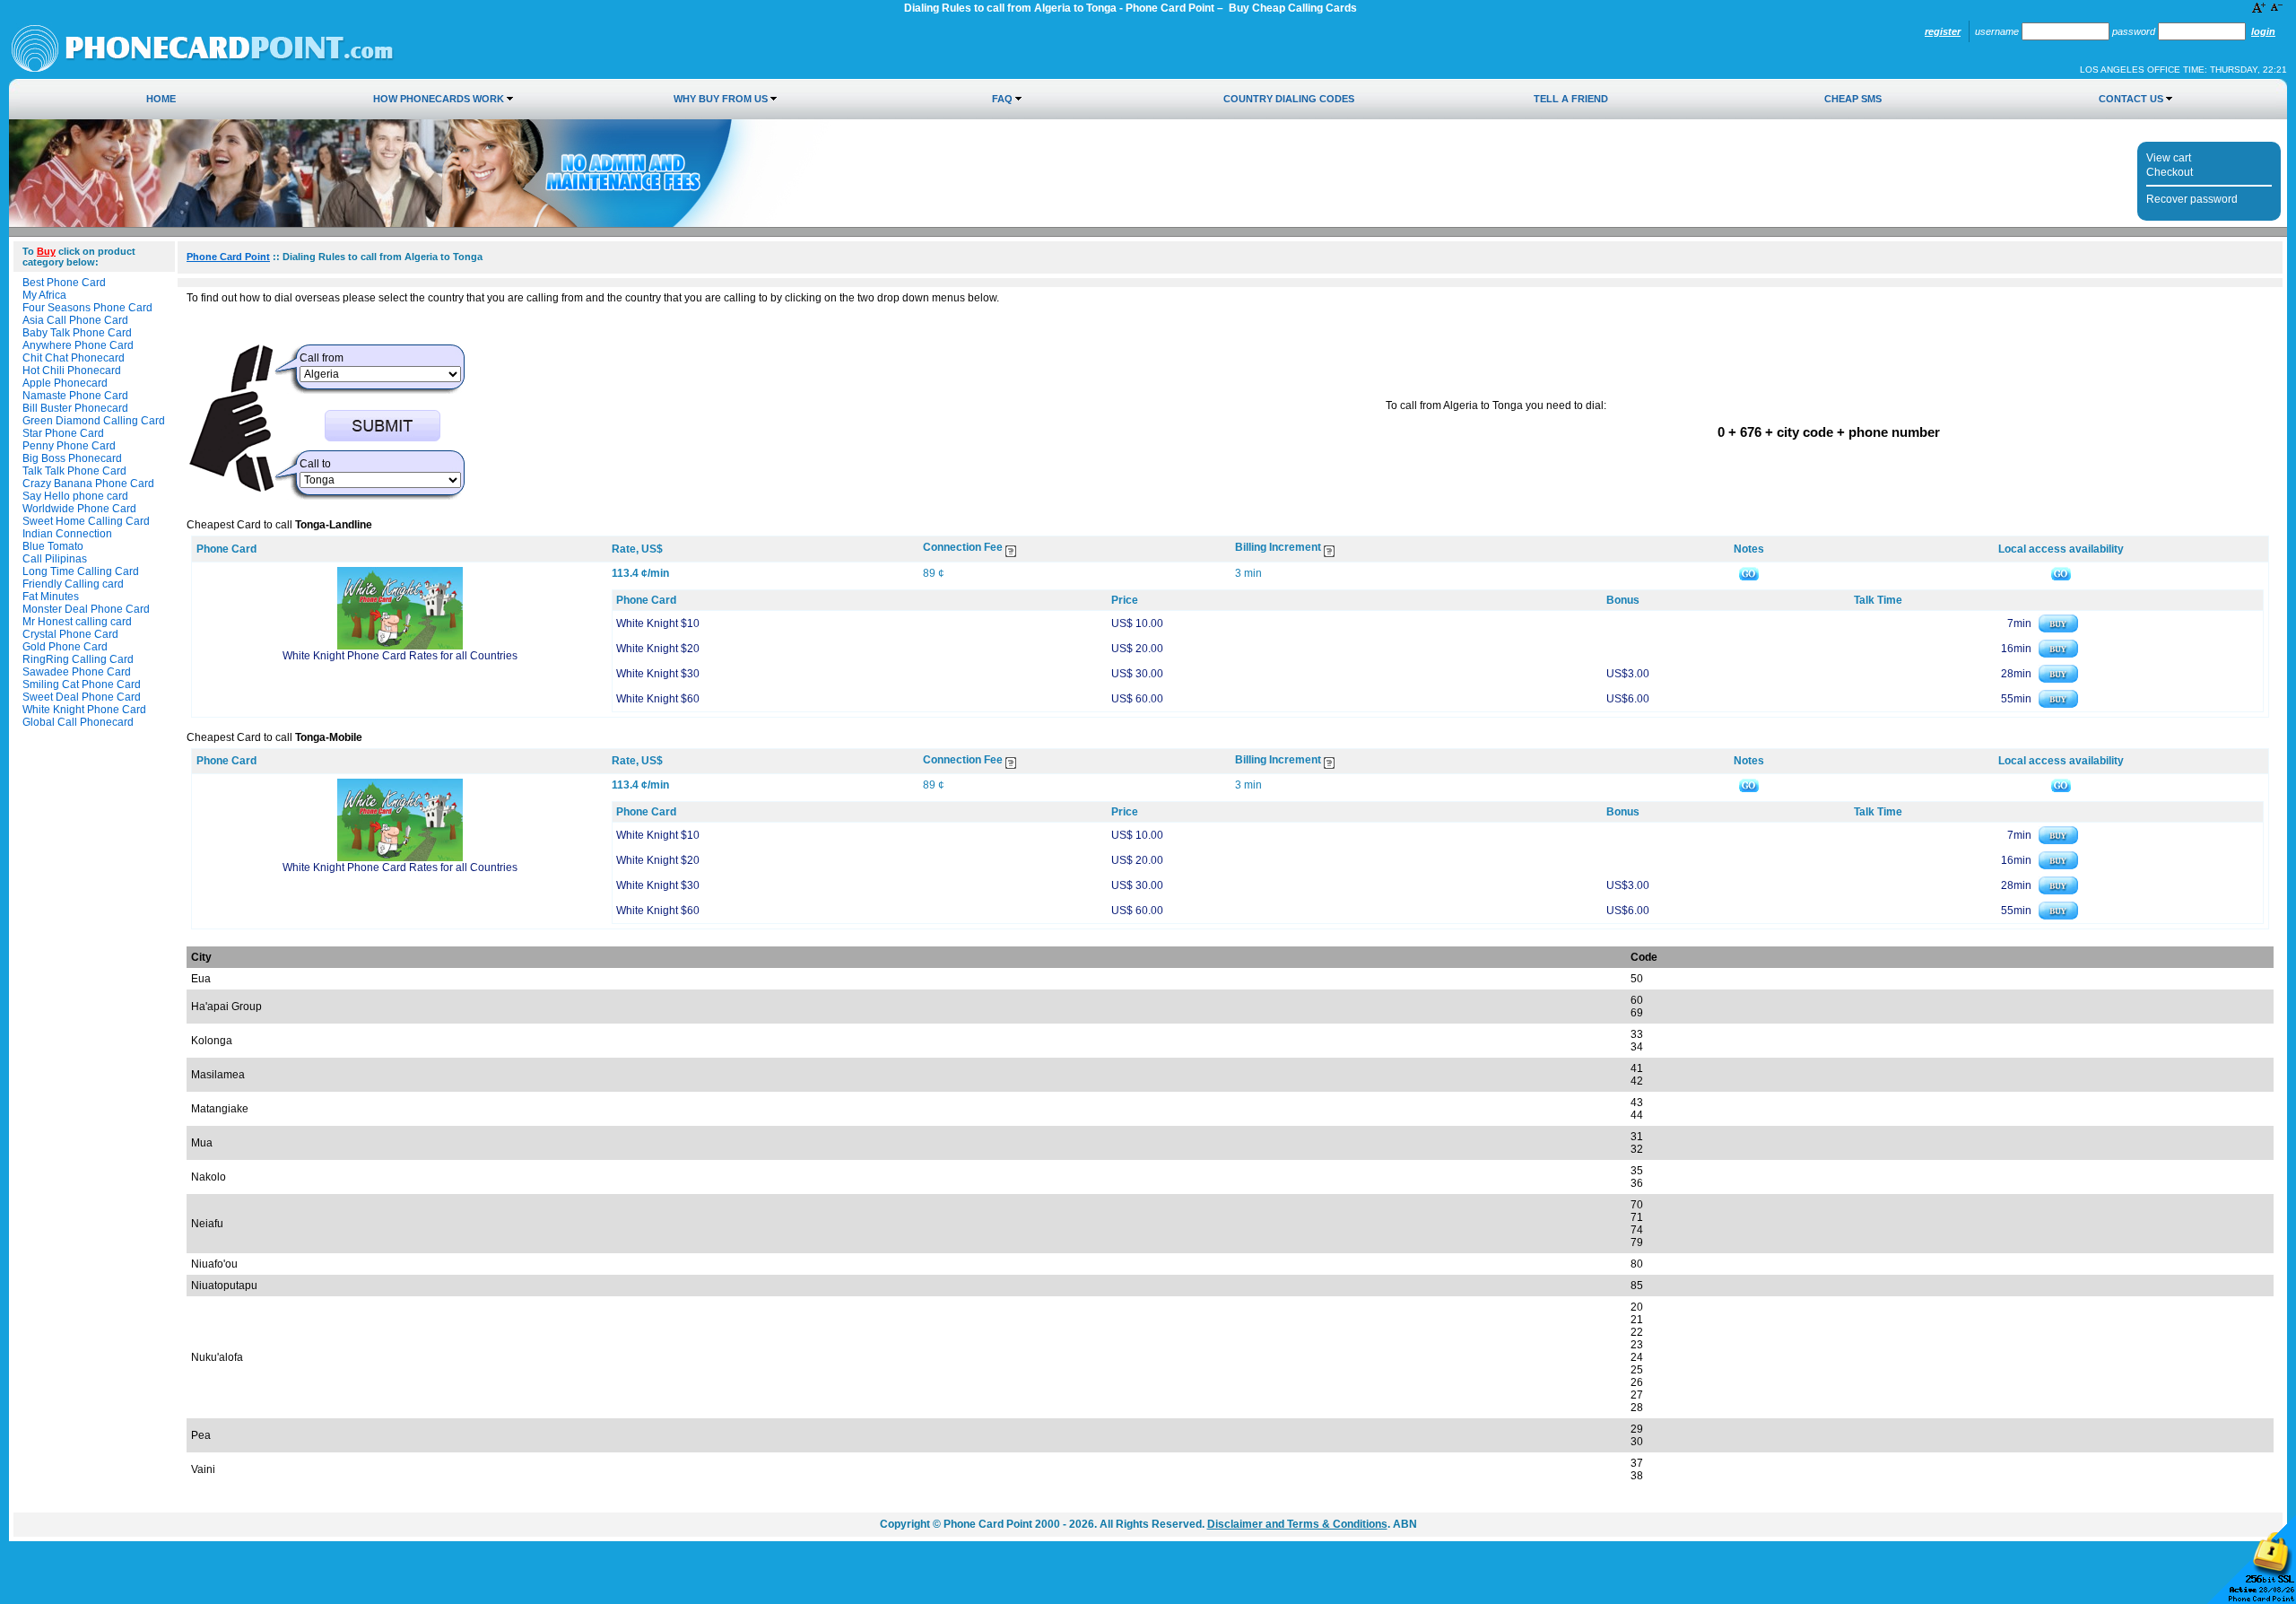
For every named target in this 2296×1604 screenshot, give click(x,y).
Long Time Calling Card (81, 571)
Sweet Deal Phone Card (82, 697)
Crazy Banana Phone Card (88, 484)
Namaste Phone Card (75, 396)
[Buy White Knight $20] (2058, 654)
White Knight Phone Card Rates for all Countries (400, 656)
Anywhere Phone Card (78, 345)
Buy (46, 251)
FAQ (1002, 99)
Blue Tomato (53, 546)
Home (161, 99)
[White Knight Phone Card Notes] (1749, 573)
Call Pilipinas (55, 559)
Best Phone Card (64, 283)
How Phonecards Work (439, 99)
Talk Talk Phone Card (74, 471)
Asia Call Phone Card (75, 320)
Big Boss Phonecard (72, 458)
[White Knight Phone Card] (400, 646)
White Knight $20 (658, 649)
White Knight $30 (658, 674)
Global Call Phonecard (78, 722)
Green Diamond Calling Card (94, 421)
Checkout (2170, 172)
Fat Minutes (51, 597)
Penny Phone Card (69, 446)
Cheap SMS (1853, 99)
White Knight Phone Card (84, 710)
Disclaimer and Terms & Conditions (1297, 1524)
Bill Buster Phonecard (75, 408)
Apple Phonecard (65, 383)
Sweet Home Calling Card (86, 521)
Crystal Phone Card (70, 634)
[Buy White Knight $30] (2058, 679)
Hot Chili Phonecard (72, 370)
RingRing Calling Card (78, 659)
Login (2263, 31)
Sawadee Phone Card (77, 672)
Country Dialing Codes (1289, 99)
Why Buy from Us (721, 99)
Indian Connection (67, 534)
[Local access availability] (2061, 573)
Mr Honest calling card (77, 622)
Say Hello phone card (75, 496)
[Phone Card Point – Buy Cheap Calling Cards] (203, 69)
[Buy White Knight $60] (2058, 704)
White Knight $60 (658, 699)
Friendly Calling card (73, 584)
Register (1943, 31)
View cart (2169, 158)
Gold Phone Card (65, 647)
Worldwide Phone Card (79, 509)
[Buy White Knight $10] (2058, 629)
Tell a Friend (1571, 99)
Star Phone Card (63, 433)
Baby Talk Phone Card (77, 333)
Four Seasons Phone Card (87, 308)
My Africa (44, 295)
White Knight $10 (658, 623)
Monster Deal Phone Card (86, 609)
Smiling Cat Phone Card (82, 684)
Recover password (2192, 199)
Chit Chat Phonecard (74, 358)
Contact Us (2131, 99)
